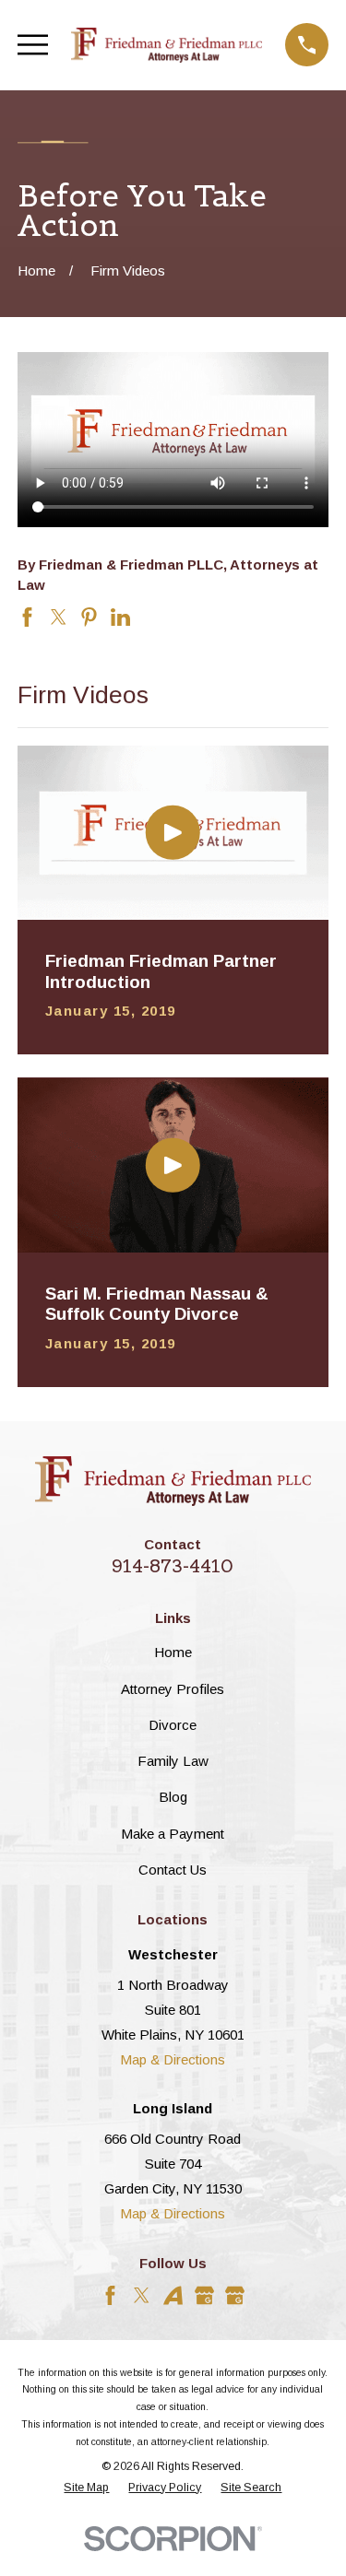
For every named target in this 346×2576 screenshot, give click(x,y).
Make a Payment (173, 1834)
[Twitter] (142, 2295)
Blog (173, 1797)
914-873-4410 (173, 1566)
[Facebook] (110, 2295)
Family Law (173, 1761)
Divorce (173, 1725)
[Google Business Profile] (204, 2295)
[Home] (167, 45)
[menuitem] (86, 2488)
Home (173, 1652)
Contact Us (173, 1870)
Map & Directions (173, 2059)
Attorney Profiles (173, 1689)
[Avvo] (173, 2295)
